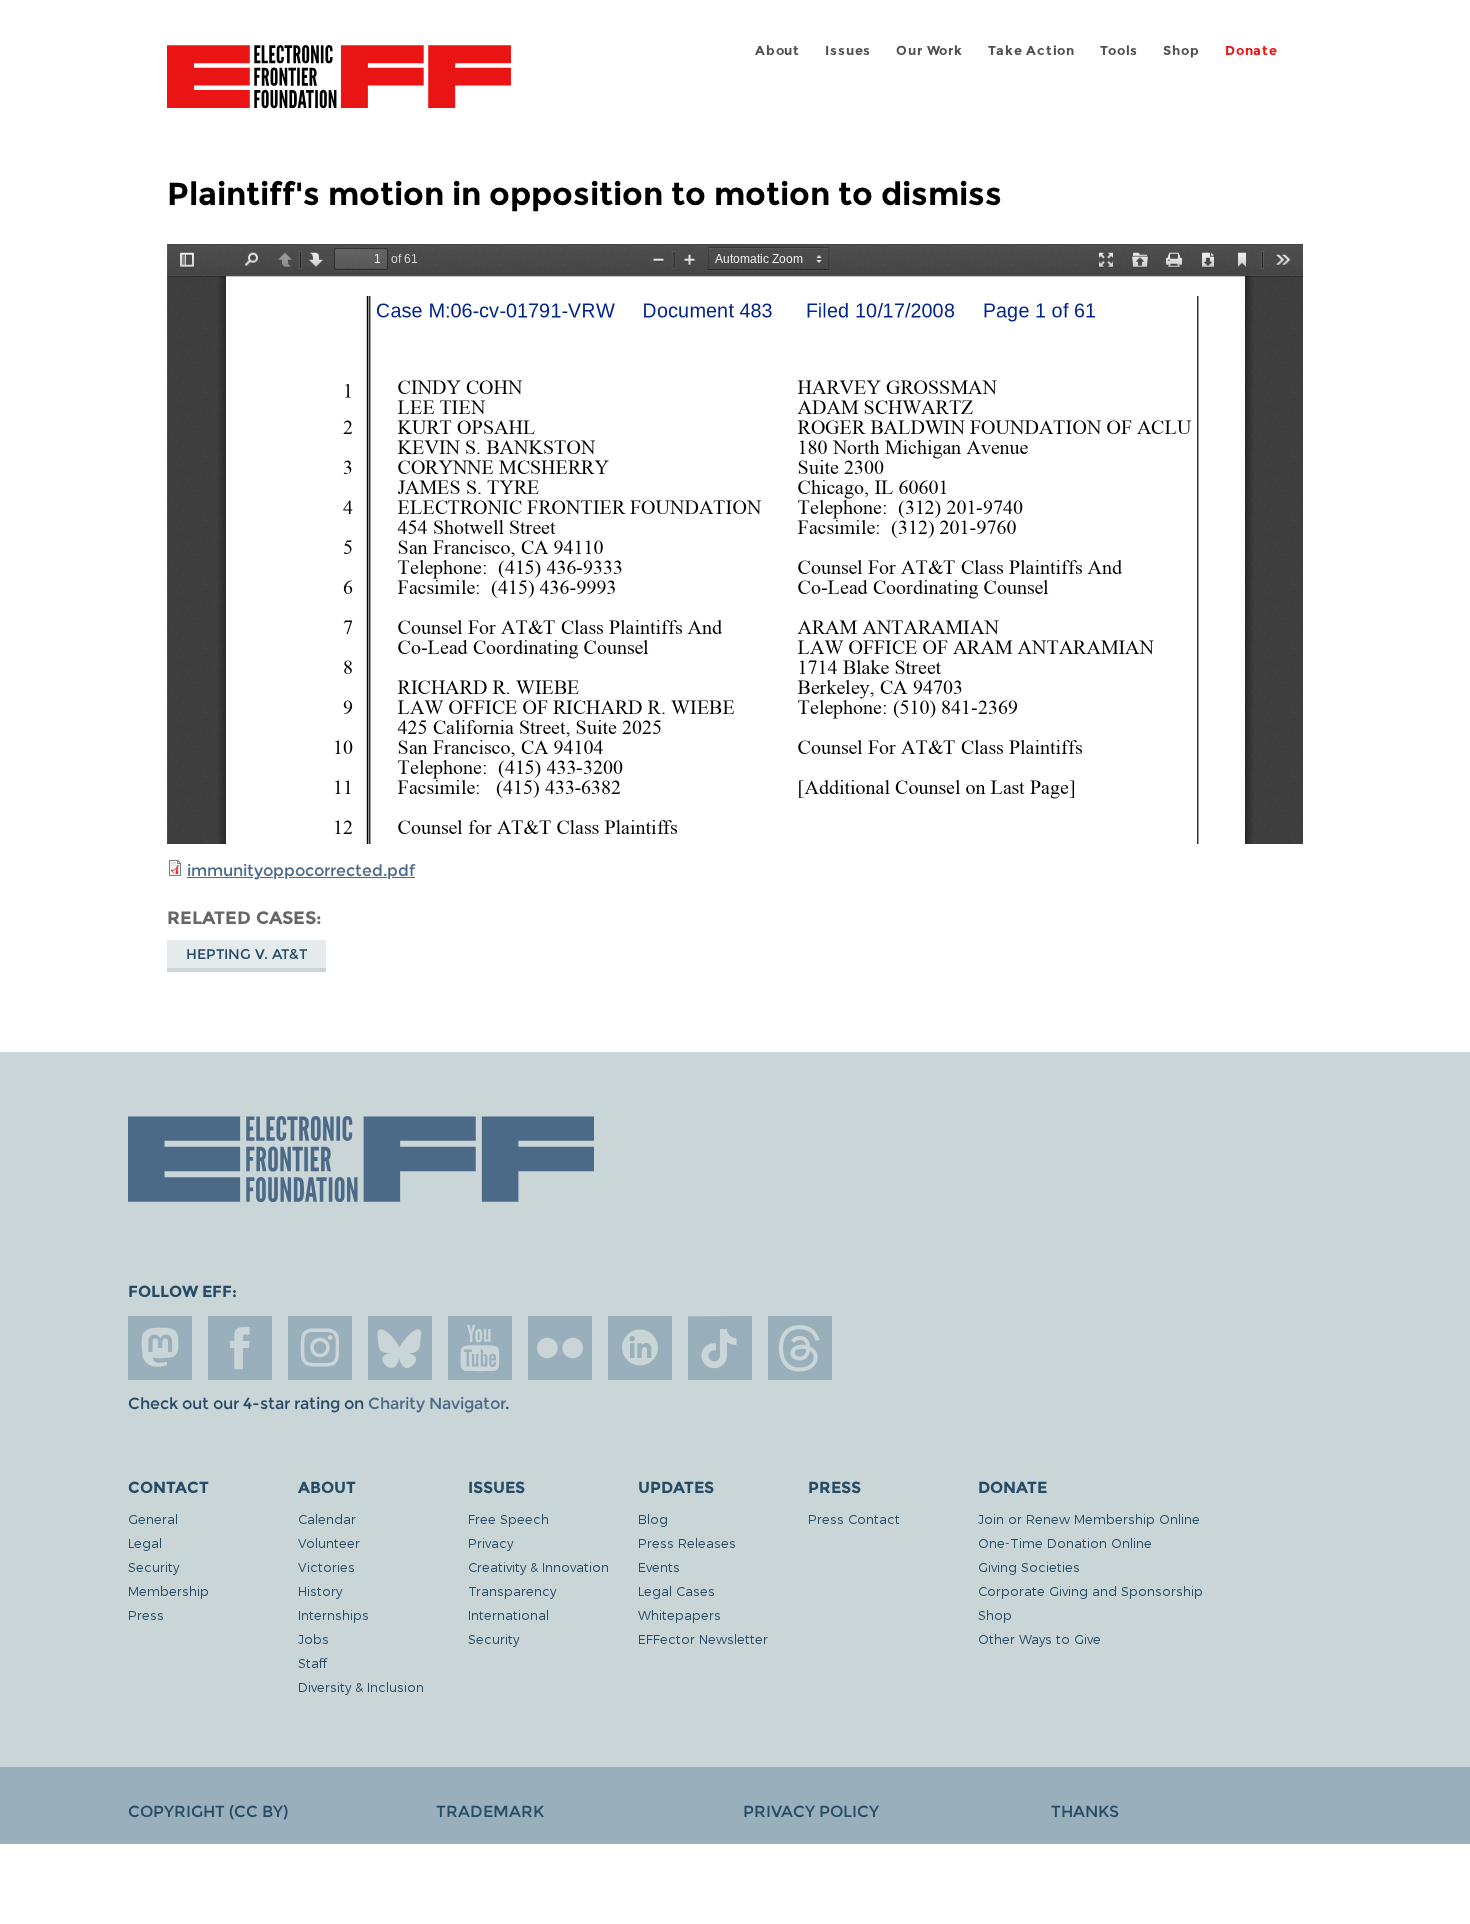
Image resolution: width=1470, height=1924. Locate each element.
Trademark (490, 1811)
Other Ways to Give (1039, 1638)
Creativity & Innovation (538, 1566)
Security (153, 1566)
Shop (1181, 50)
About (777, 50)
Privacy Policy (811, 1811)
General (153, 1518)
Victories (326, 1566)
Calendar (327, 1518)
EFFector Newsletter (703, 1638)
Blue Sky (400, 1348)
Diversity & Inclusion (361, 1686)
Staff (312, 1662)
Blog (653, 1518)
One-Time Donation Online (1065, 1542)
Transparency (512, 1590)
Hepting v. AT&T (246, 954)
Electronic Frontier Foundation (339, 88)
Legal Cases (676, 1590)
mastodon (160, 1348)
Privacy (490, 1542)
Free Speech (508, 1518)
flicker (560, 1348)
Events (659, 1566)
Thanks (1085, 1811)
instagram (320, 1348)
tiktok (720, 1348)
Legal (145, 1542)
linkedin (640, 1348)
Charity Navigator (436, 1403)
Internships (333, 1614)
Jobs (313, 1638)
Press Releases (687, 1542)
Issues (848, 50)
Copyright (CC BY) (208, 1811)
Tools (1119, 50)
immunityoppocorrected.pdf (301, 870)
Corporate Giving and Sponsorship (1090, 1590)
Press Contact (854, 1518)
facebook (240, 1348)
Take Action (1031, 50)
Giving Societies (1029, 1566)
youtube (480, 1348)
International (508, 1614)
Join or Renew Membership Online (1089, 1518)
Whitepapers (679, 1614)
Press (146, 1614)
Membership (168, 1590)
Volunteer (329, 1542)
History (320, 1590)
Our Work (929, 50)
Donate (1251, 50)
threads (800, 1348)
